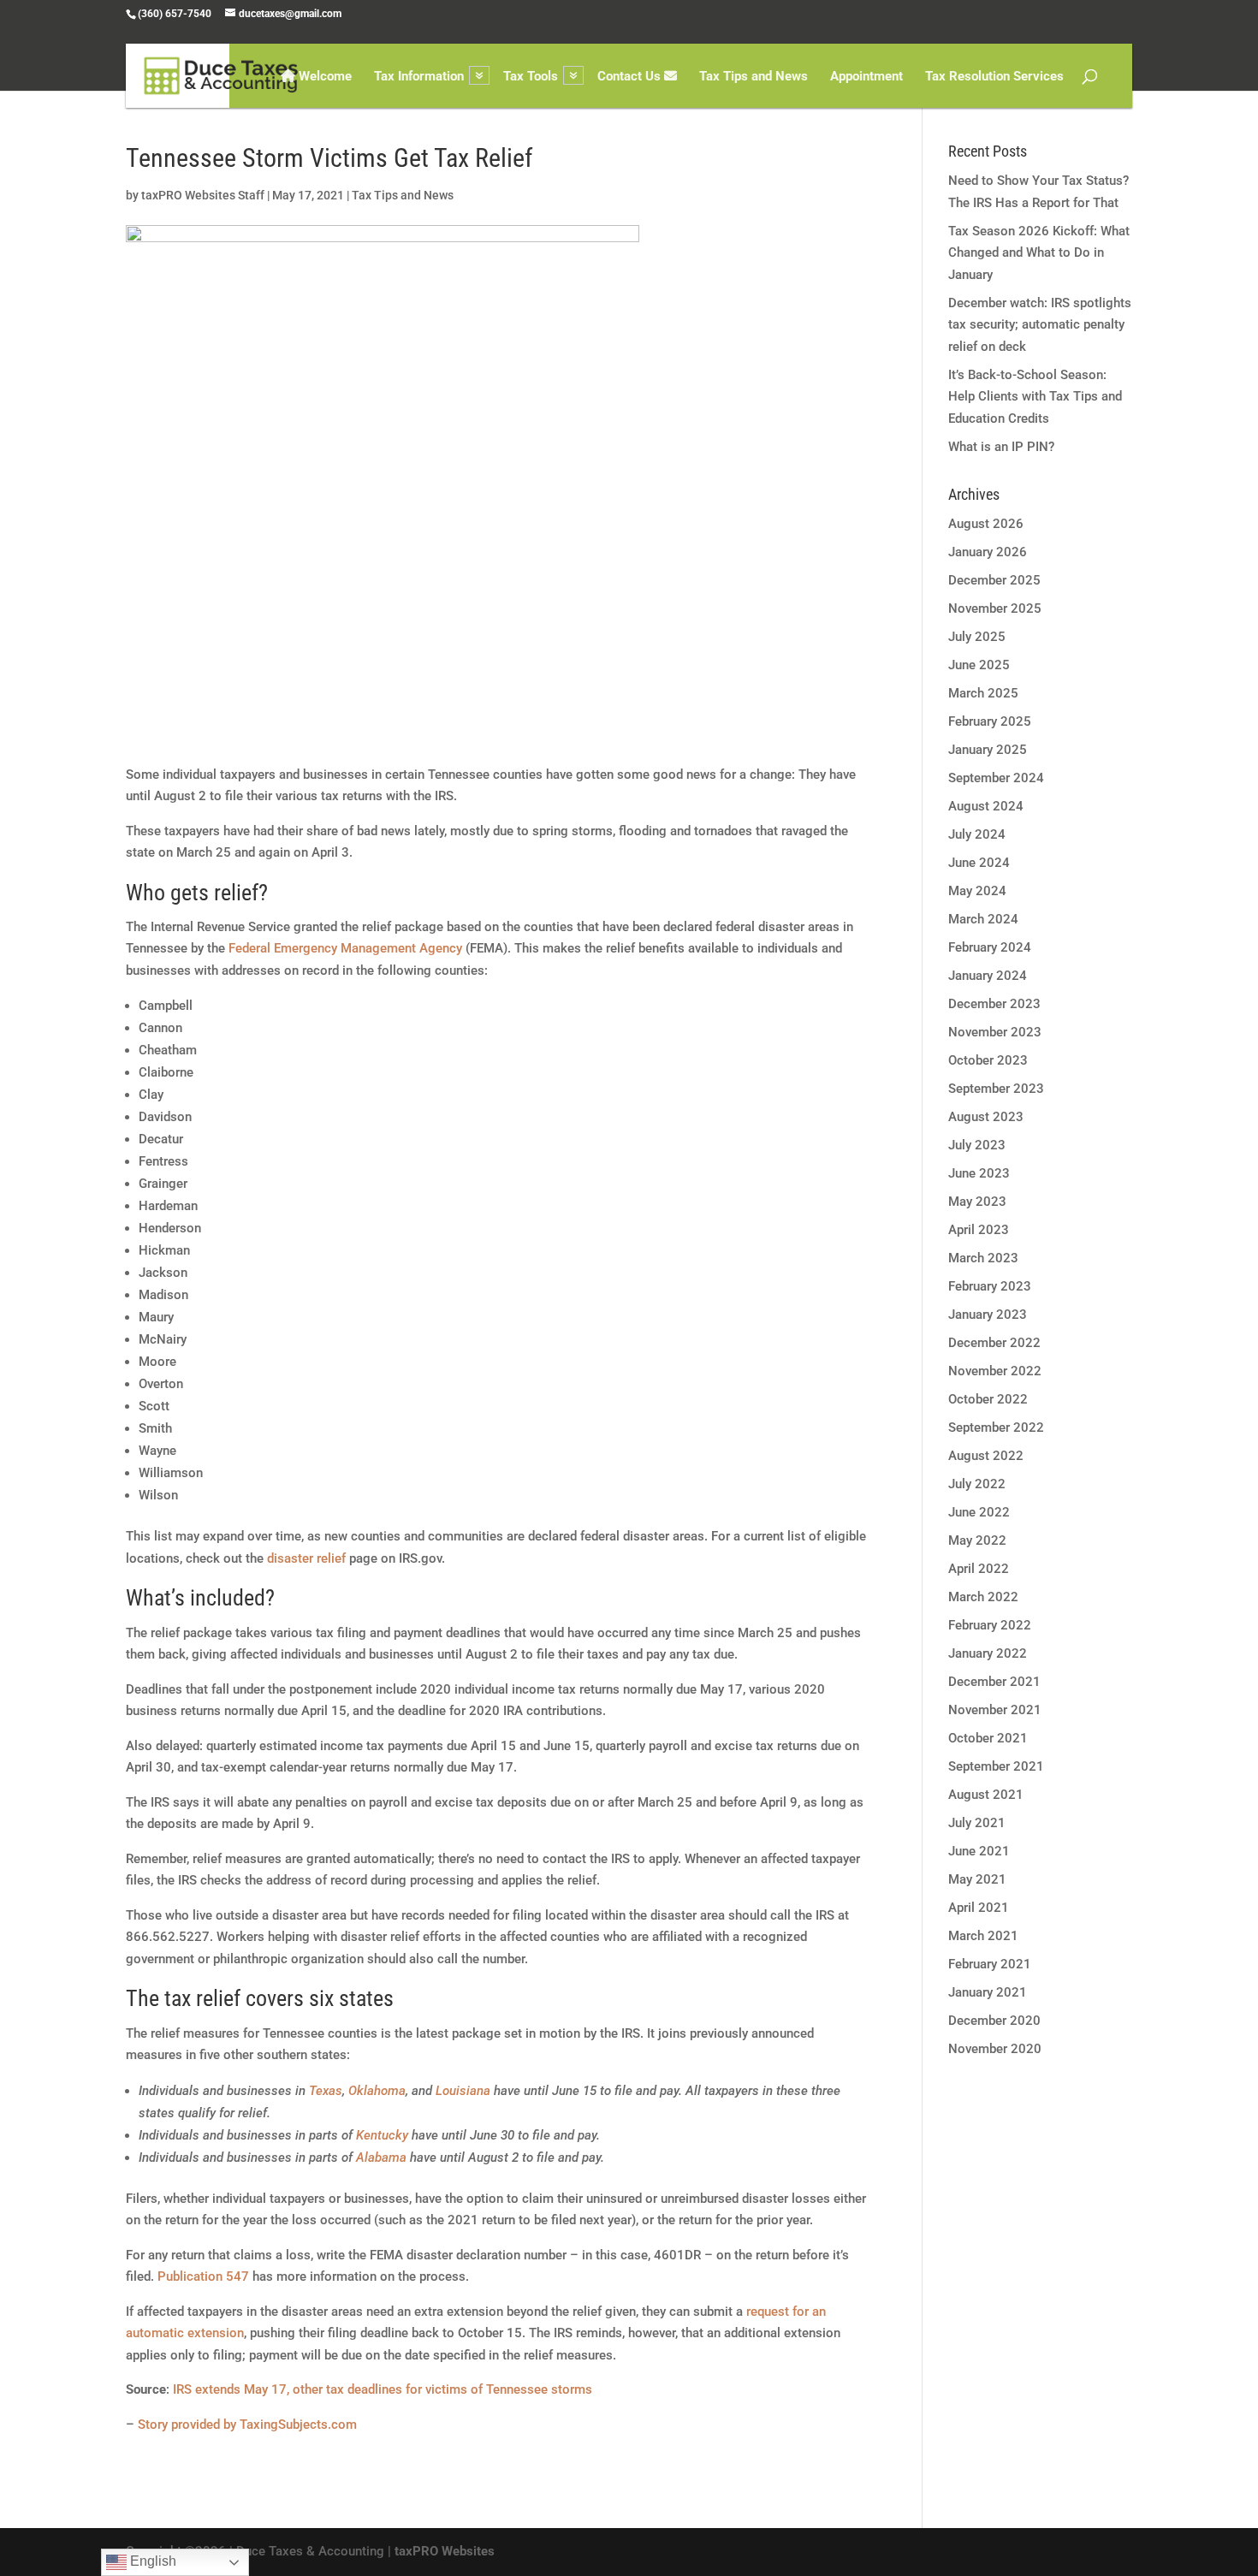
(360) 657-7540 (175, 14)
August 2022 (986, 1456)
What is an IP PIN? (1001, 447)
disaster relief (306, 1558)
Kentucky (382, 2135)
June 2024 (979, 863)
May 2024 (977, 891)
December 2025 (994, 580)
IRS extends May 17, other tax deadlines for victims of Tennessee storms (383, 2389)
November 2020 (995, 2049)
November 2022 (995, 1371)
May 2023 (977, 1202)
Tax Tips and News (754, 77)
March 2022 (983, 1597)
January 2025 (988, 750)
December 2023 (994, 1004)
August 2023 (986, 1117)
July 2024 (977, 834)
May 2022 (977, 1540)
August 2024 (986, 806)
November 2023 (995, 1032)
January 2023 (988, 1315)
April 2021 (979, 1908)
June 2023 (979, 1173)
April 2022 (979, 1569)
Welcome (323, 77)
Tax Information (419, 77)
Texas (326, 2091)
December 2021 (994, 1682)
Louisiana (463, 2091)
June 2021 (979, 1851)
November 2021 (995, 1710)
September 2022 (996, 1427)
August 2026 (986, 524)
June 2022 (979, 1512)
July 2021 (977, 1823)
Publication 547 (203, 2276)
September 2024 (996, 778)
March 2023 (983, 1258)
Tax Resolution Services (994, 77)
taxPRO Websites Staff (203, 195)
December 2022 (994, 1343)
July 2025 (977, 637)
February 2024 (990, 947)
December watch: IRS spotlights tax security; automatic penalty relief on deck (1040, 325)
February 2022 (990, 1625)
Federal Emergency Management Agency (345, 948)
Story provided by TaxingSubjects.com (247, 2425)
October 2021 (988, 1738)
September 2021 (996, 1766)
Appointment (866, 77)
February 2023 (990, 1286)
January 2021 (988, 1992)
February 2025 (990, 721)
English (151, 2561)
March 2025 (983, 693)
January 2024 (988, 976)
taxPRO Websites (445, 2551)
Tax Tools (531, 77)
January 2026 (988, 552)
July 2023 (977, 1145)
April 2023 (979, 1230)
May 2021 (977, 1879)
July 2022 (977, 1484)
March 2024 (983, 919)
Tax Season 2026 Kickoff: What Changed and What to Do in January (1039, 253)
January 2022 (988, 1653)
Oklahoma (377, 2091)
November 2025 (995, 608)
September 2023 (996, 1089)
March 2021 (983, 1936)
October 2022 (988, 1399)
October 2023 (988, 1060)
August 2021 (986, 1795)
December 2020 (994, 2021)
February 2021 (990, 1964)
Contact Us (631, 77)
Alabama (381, 2158)
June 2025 (979, 665)
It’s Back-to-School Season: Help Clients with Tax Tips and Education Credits (1035, 397)
